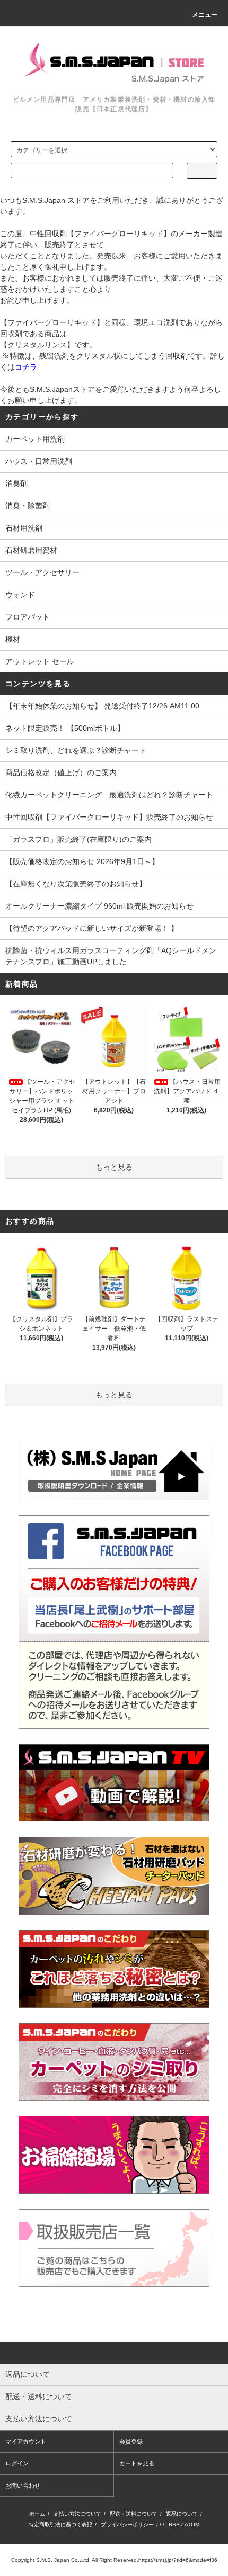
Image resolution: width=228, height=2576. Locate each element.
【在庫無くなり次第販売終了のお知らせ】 (76, 884)
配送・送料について (134, 2514)
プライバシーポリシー (127, 2524)
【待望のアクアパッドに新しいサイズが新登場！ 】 (92, 928)
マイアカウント (26, 2442)
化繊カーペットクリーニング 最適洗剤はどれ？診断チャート (109, 795)
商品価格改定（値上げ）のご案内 (61, 773)
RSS (174, 2524)
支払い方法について (77, 2514)
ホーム (37, 2514)
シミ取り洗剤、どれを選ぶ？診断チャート (76, 750)
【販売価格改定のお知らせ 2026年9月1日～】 (82, 861)
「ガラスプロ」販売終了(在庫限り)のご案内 (78, 839)
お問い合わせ (23, 2485)
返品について (182, 2514)
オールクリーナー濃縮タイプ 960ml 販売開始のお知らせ (99, 906)
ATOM (192, 2524)
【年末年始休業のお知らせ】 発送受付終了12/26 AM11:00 (102, 706)
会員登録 (131, 2442)
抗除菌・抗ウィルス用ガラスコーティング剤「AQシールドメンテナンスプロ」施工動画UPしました (111, 956)
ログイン (17, 2463)
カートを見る (137, 2463)
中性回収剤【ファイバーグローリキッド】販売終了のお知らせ (109, 817)
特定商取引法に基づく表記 (60, 2524)
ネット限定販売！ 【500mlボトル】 (65, 728)
